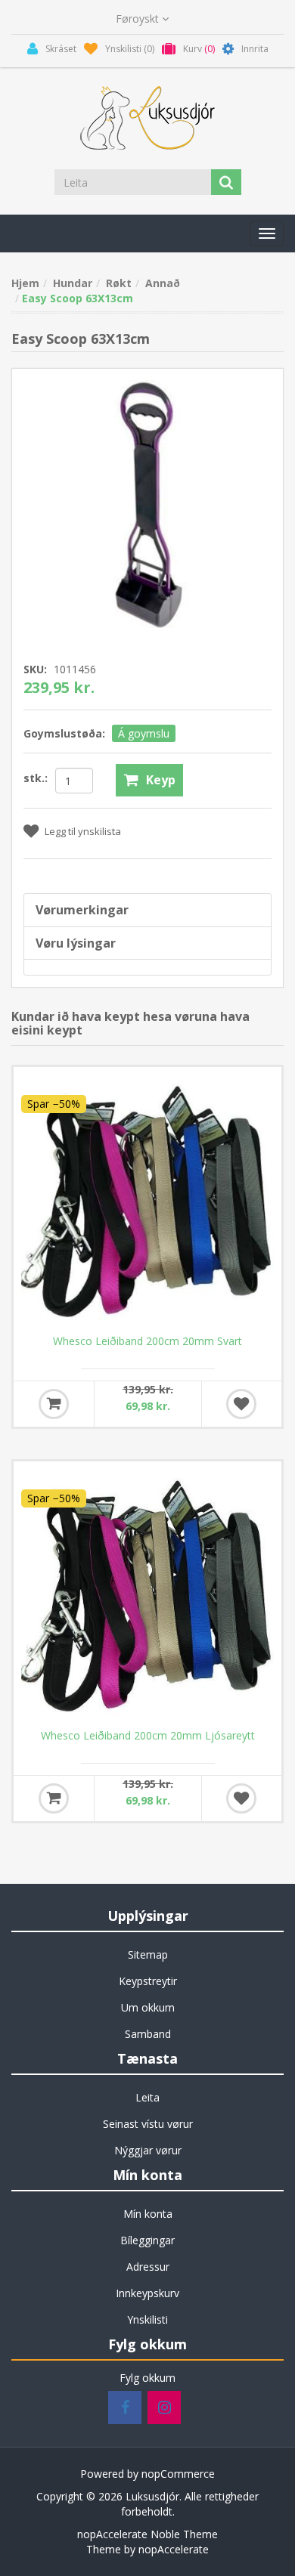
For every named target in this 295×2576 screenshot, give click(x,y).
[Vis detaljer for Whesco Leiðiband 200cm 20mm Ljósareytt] (147, 1595)
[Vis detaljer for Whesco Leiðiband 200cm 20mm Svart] (147, 1201)
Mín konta (148, 2214)
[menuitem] (147, 1955)
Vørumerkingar (82, 910)
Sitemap (148, 1954)
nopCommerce (178, 2474)
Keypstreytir (148, 1981)
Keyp (161, 780)
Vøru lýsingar (76, 943)
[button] (267, 233)
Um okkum (148, 2007)
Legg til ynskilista (83, 831)
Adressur (148, 2267)
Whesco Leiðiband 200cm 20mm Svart (147, 1341)
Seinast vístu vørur (148, 2124)
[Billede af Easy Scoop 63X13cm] (147, 503)
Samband (148, 2034)
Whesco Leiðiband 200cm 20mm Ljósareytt (148, 1736)
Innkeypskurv (147, 2293)
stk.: (36, 778)
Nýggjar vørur (148, 2150)
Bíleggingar (147, 2240)
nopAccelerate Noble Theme (147, 2534)
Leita (147, 2097)
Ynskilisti (147, 2319)
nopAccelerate (174, 2549)
